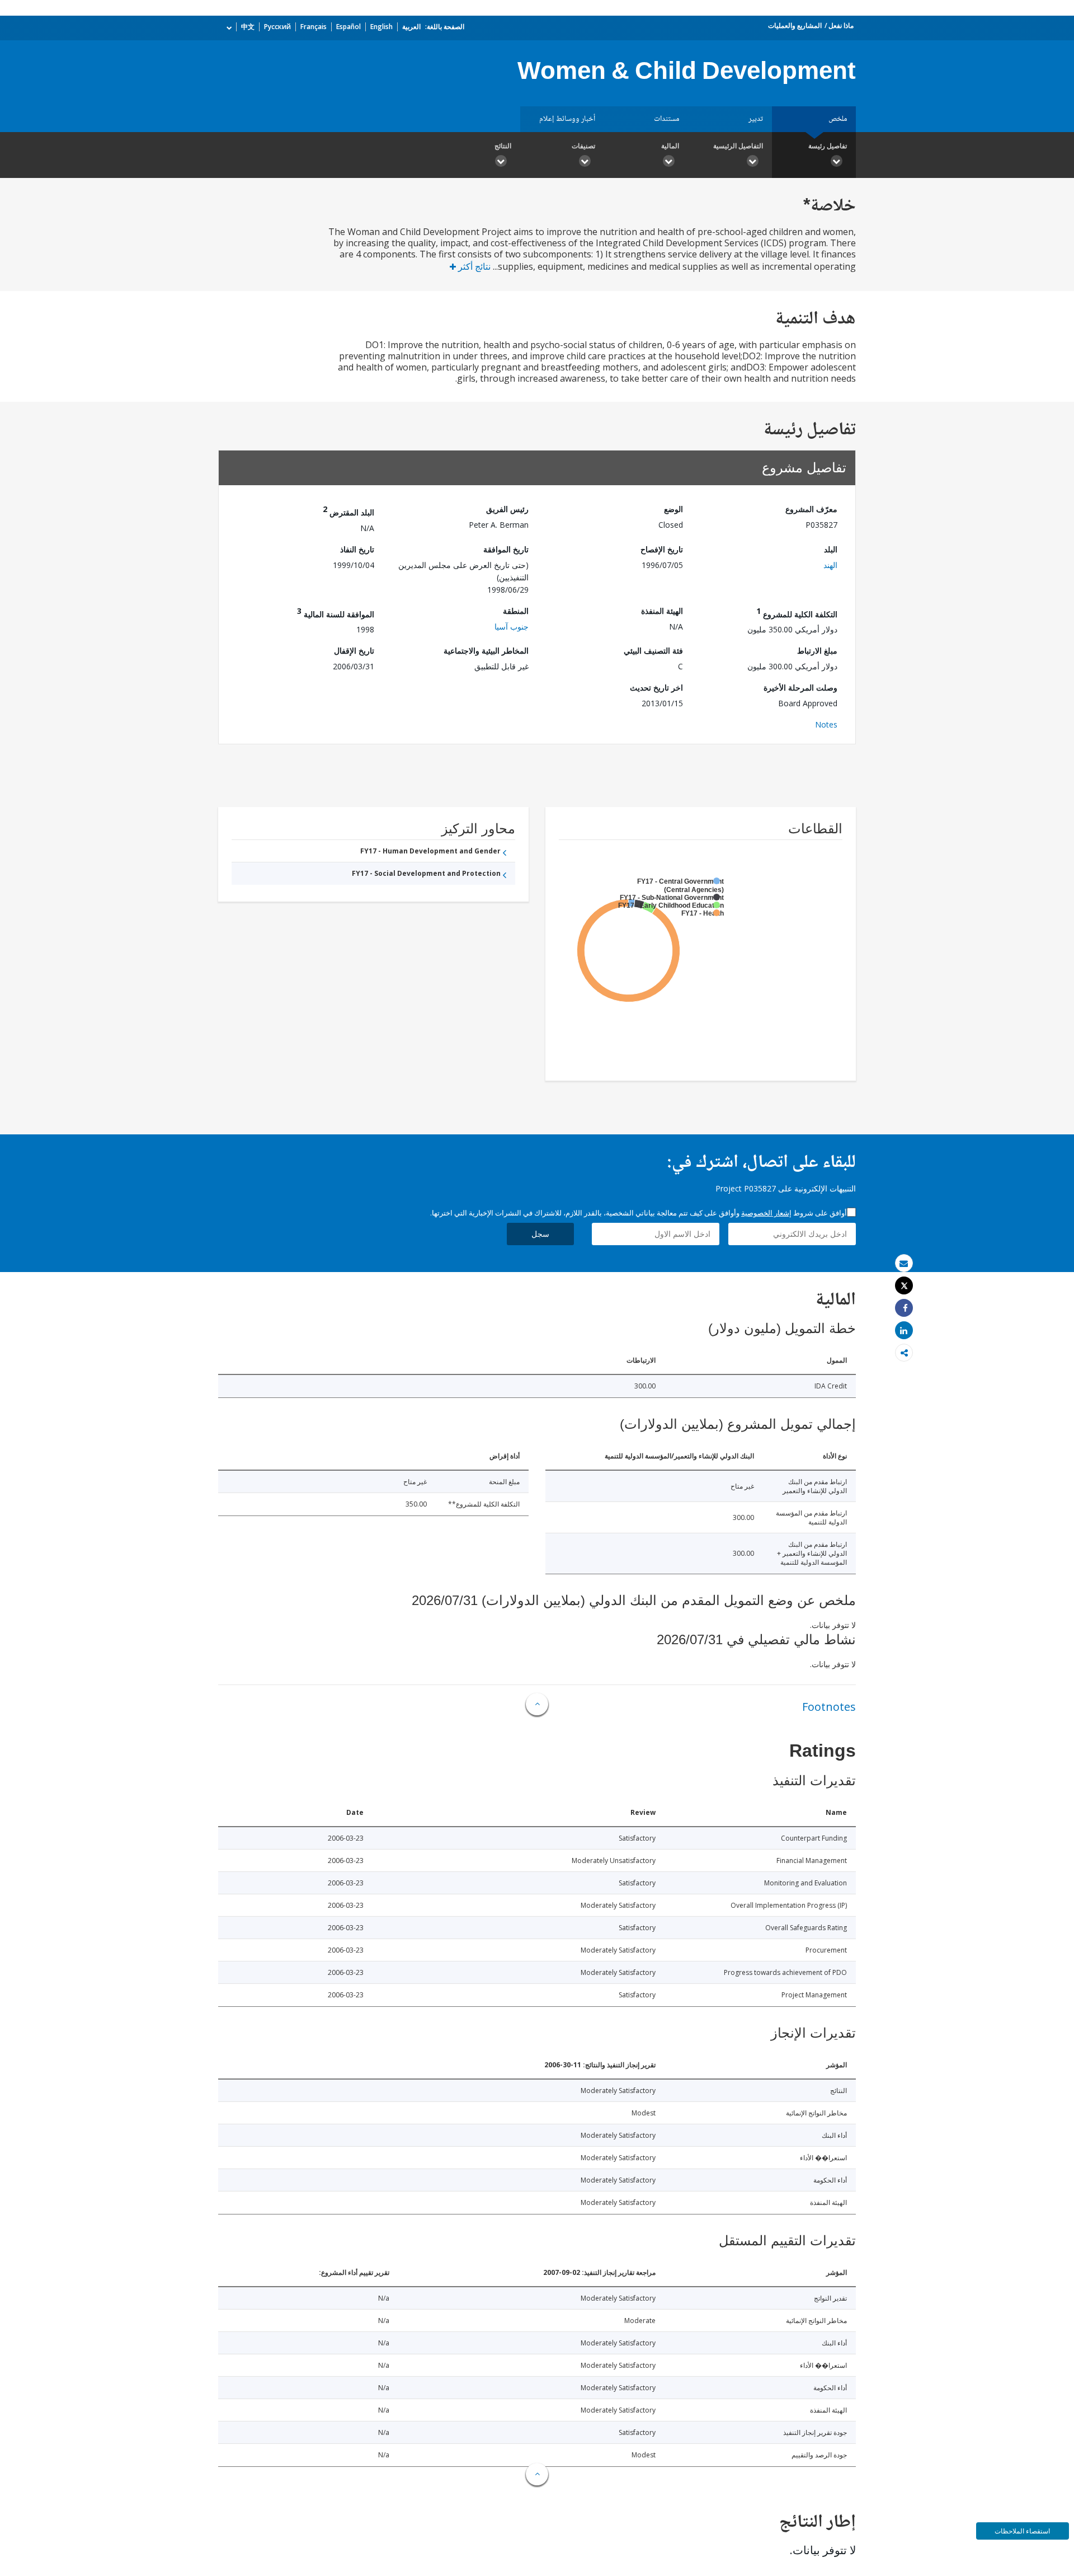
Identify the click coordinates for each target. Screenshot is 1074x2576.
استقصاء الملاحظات (1022, 2531)
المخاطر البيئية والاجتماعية (486, 651)
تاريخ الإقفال (354, 651)
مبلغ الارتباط (817, 651)
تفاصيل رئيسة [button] (828, 146)
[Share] (904, 1308)
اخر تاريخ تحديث (656, 688)
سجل (540, 1234)
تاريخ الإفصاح (662, 549)
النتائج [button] (503, 146)
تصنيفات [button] (583, 146)
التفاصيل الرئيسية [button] (738, 146)
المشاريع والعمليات (795, 25)
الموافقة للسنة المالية (336, 613)
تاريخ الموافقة (506, 549)
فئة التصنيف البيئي (653, 651)
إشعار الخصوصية (766, 1213)
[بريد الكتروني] (904, 1263)
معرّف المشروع (811, 509)
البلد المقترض (348, 511)
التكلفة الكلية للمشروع (797, 613)
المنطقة (516, 611)
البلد (831, 549)
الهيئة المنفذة (662, 611)
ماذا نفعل (841, 25)
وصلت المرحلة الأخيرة (800, 688)
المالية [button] (670, 146)
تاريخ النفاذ (357, 549)
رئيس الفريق (507, 509)
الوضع (673, 509)
